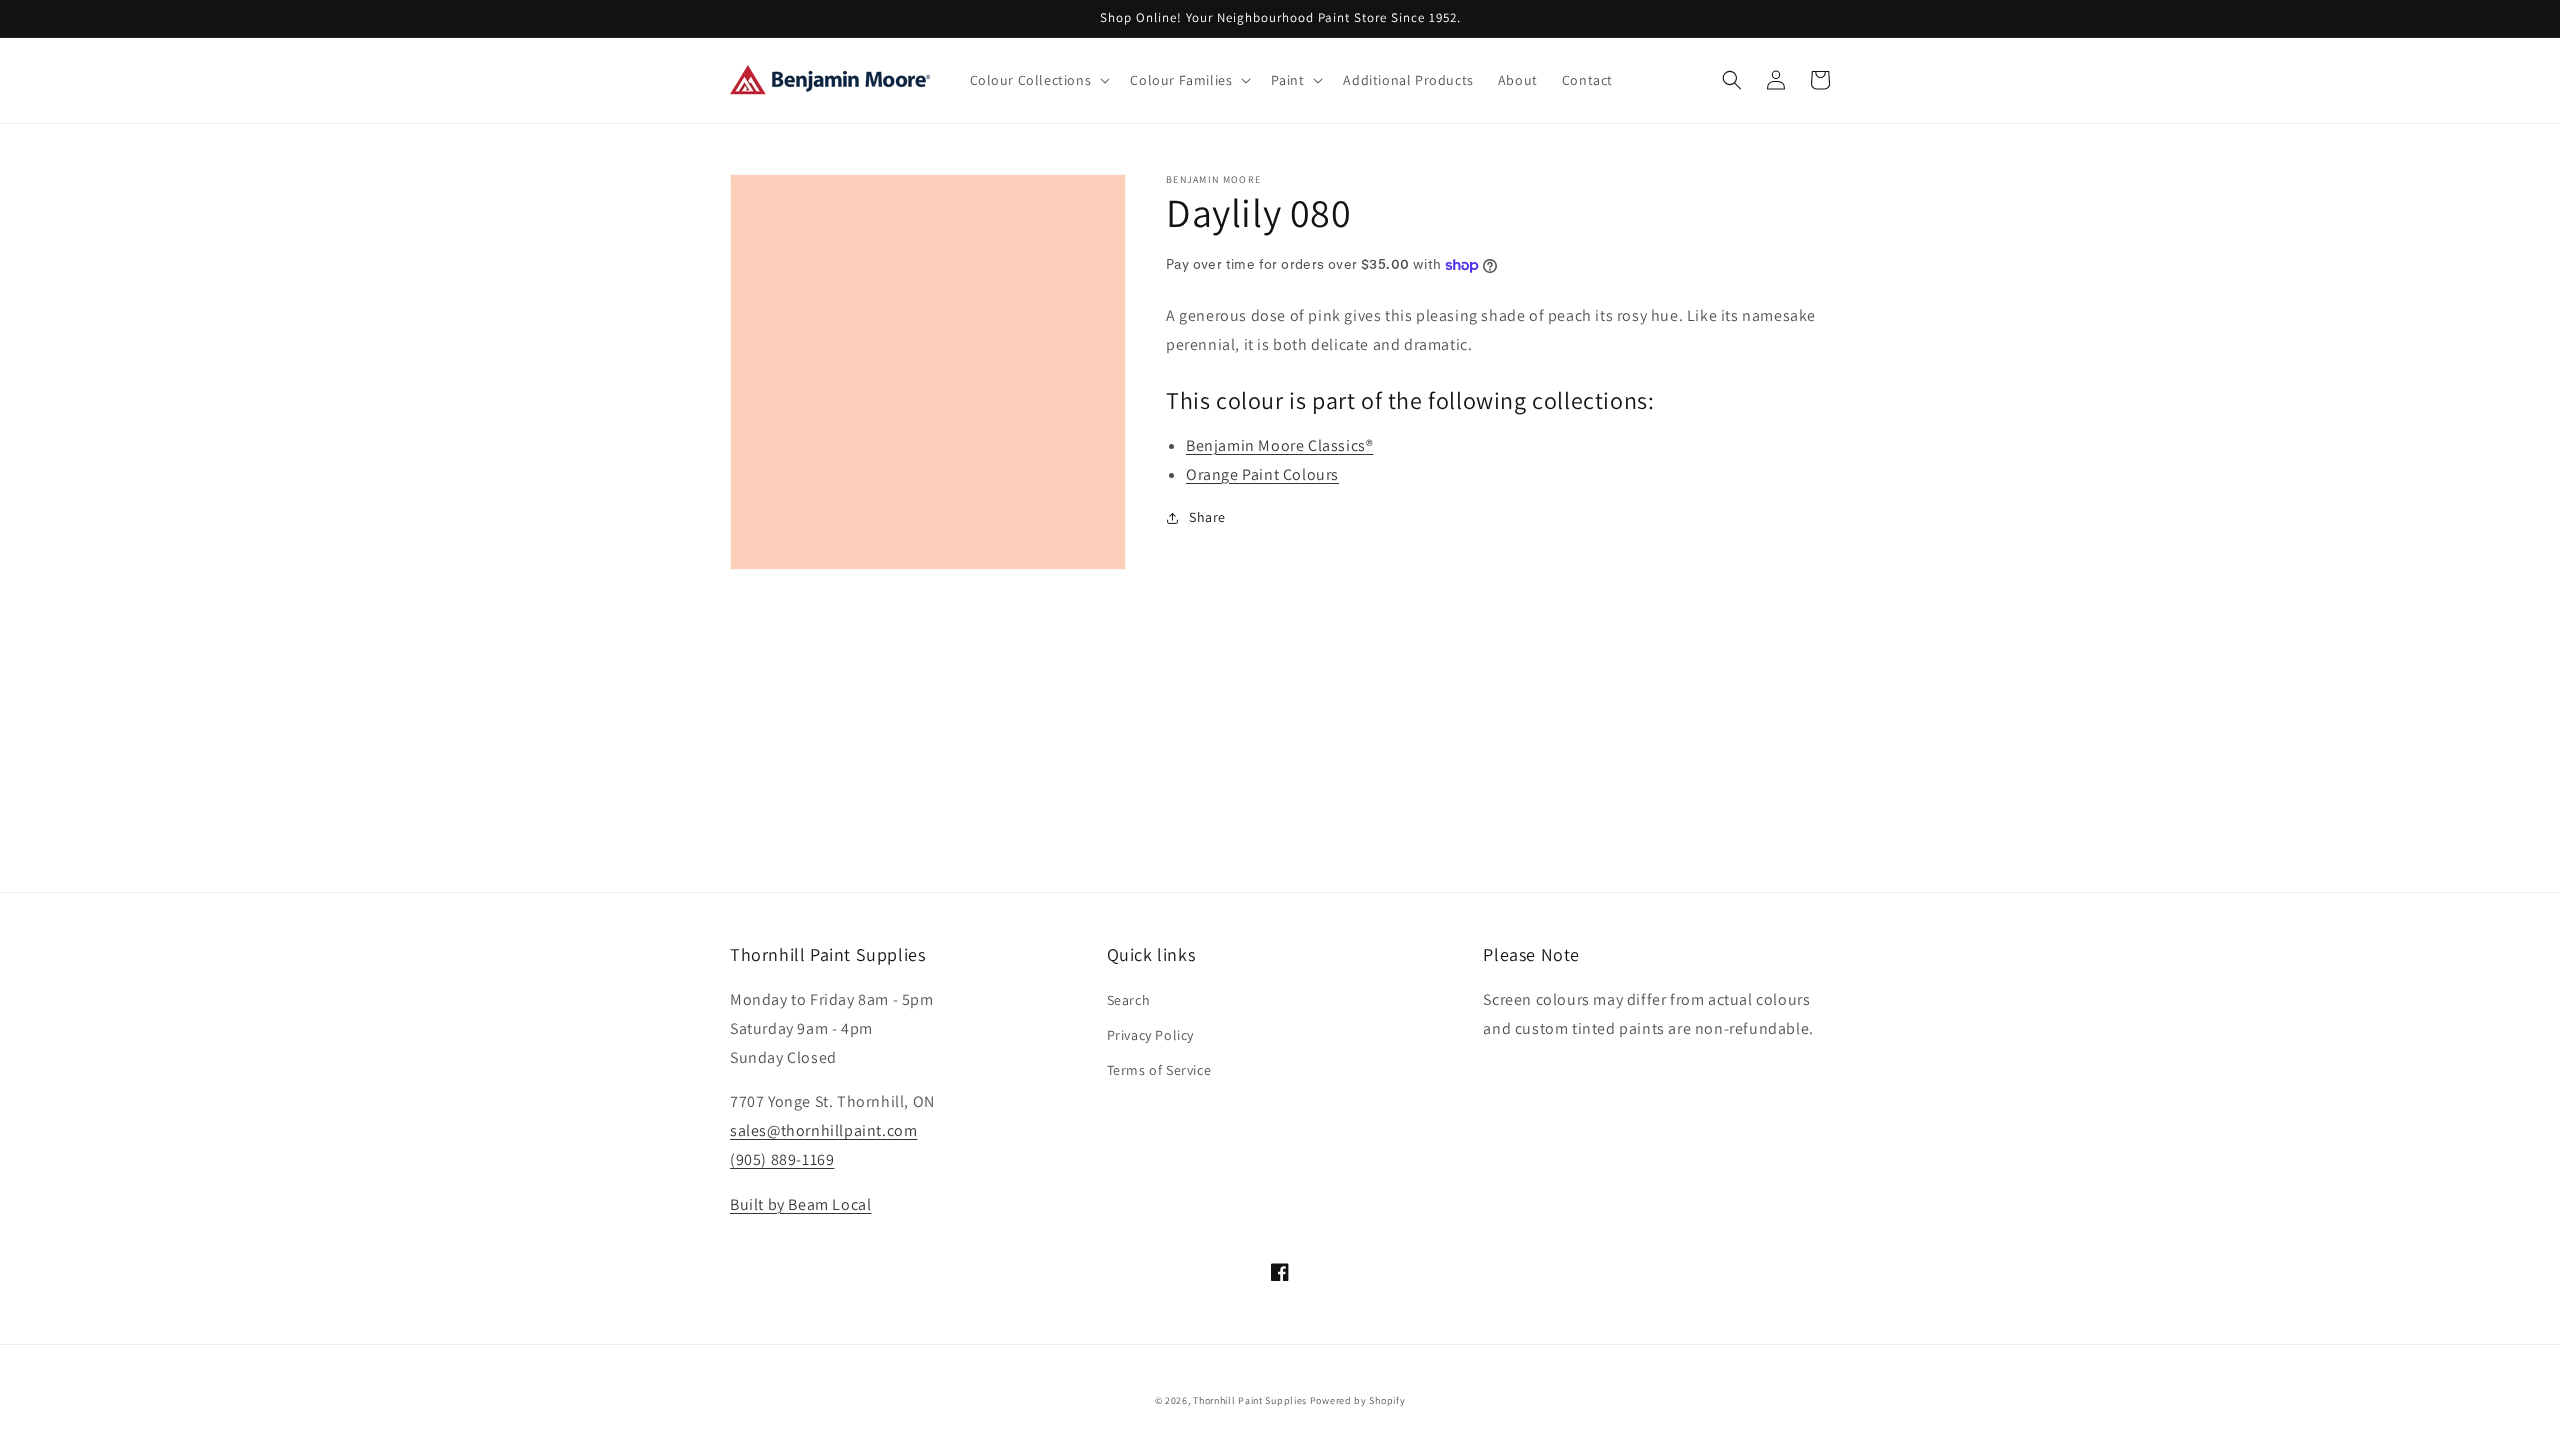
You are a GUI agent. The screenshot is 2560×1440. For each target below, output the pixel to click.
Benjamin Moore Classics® (1279, 445)
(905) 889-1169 (782, 1159)
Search (1129, 1000)
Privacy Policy (1150, 1035)
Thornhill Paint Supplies (1250, 1400)
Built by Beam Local (800, 1204)
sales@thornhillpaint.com (823, 1130)
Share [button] (1207, 517)
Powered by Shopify (1358, 1400)
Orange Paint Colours (1262, 474)
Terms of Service (1159, 1070)
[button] (1038, 80)
